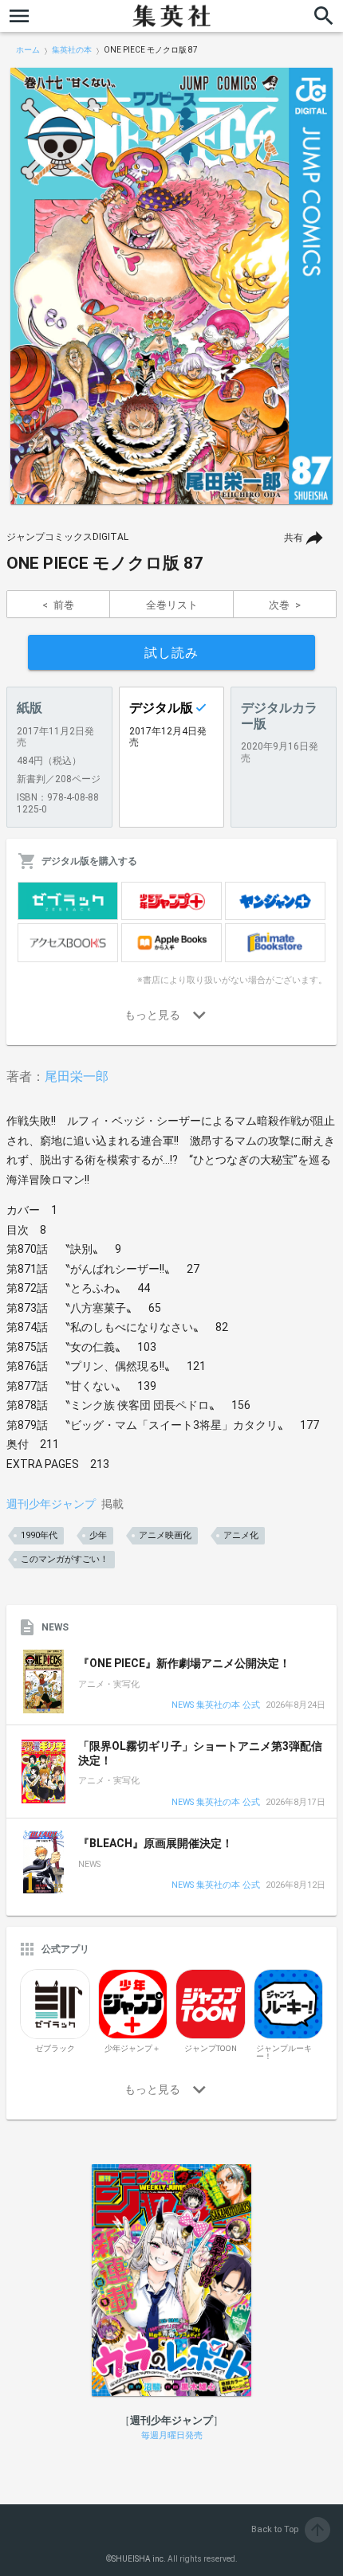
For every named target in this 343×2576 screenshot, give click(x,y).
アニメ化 (241, 1535)
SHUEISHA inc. (139, 2559)
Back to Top (289, 2529)
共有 (294, 538)
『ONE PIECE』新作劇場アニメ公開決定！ (184, 1663)
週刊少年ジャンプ (51, 1504)
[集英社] (171, 16)
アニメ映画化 (165, 1535)
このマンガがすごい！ (65, 1559)
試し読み (171, 653)
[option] (171, 286)
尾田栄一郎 (77, 1077)
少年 (98, 1535)
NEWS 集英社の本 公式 (216, 1706)
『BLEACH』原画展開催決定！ (156, 1843)
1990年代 (39, 1535)
